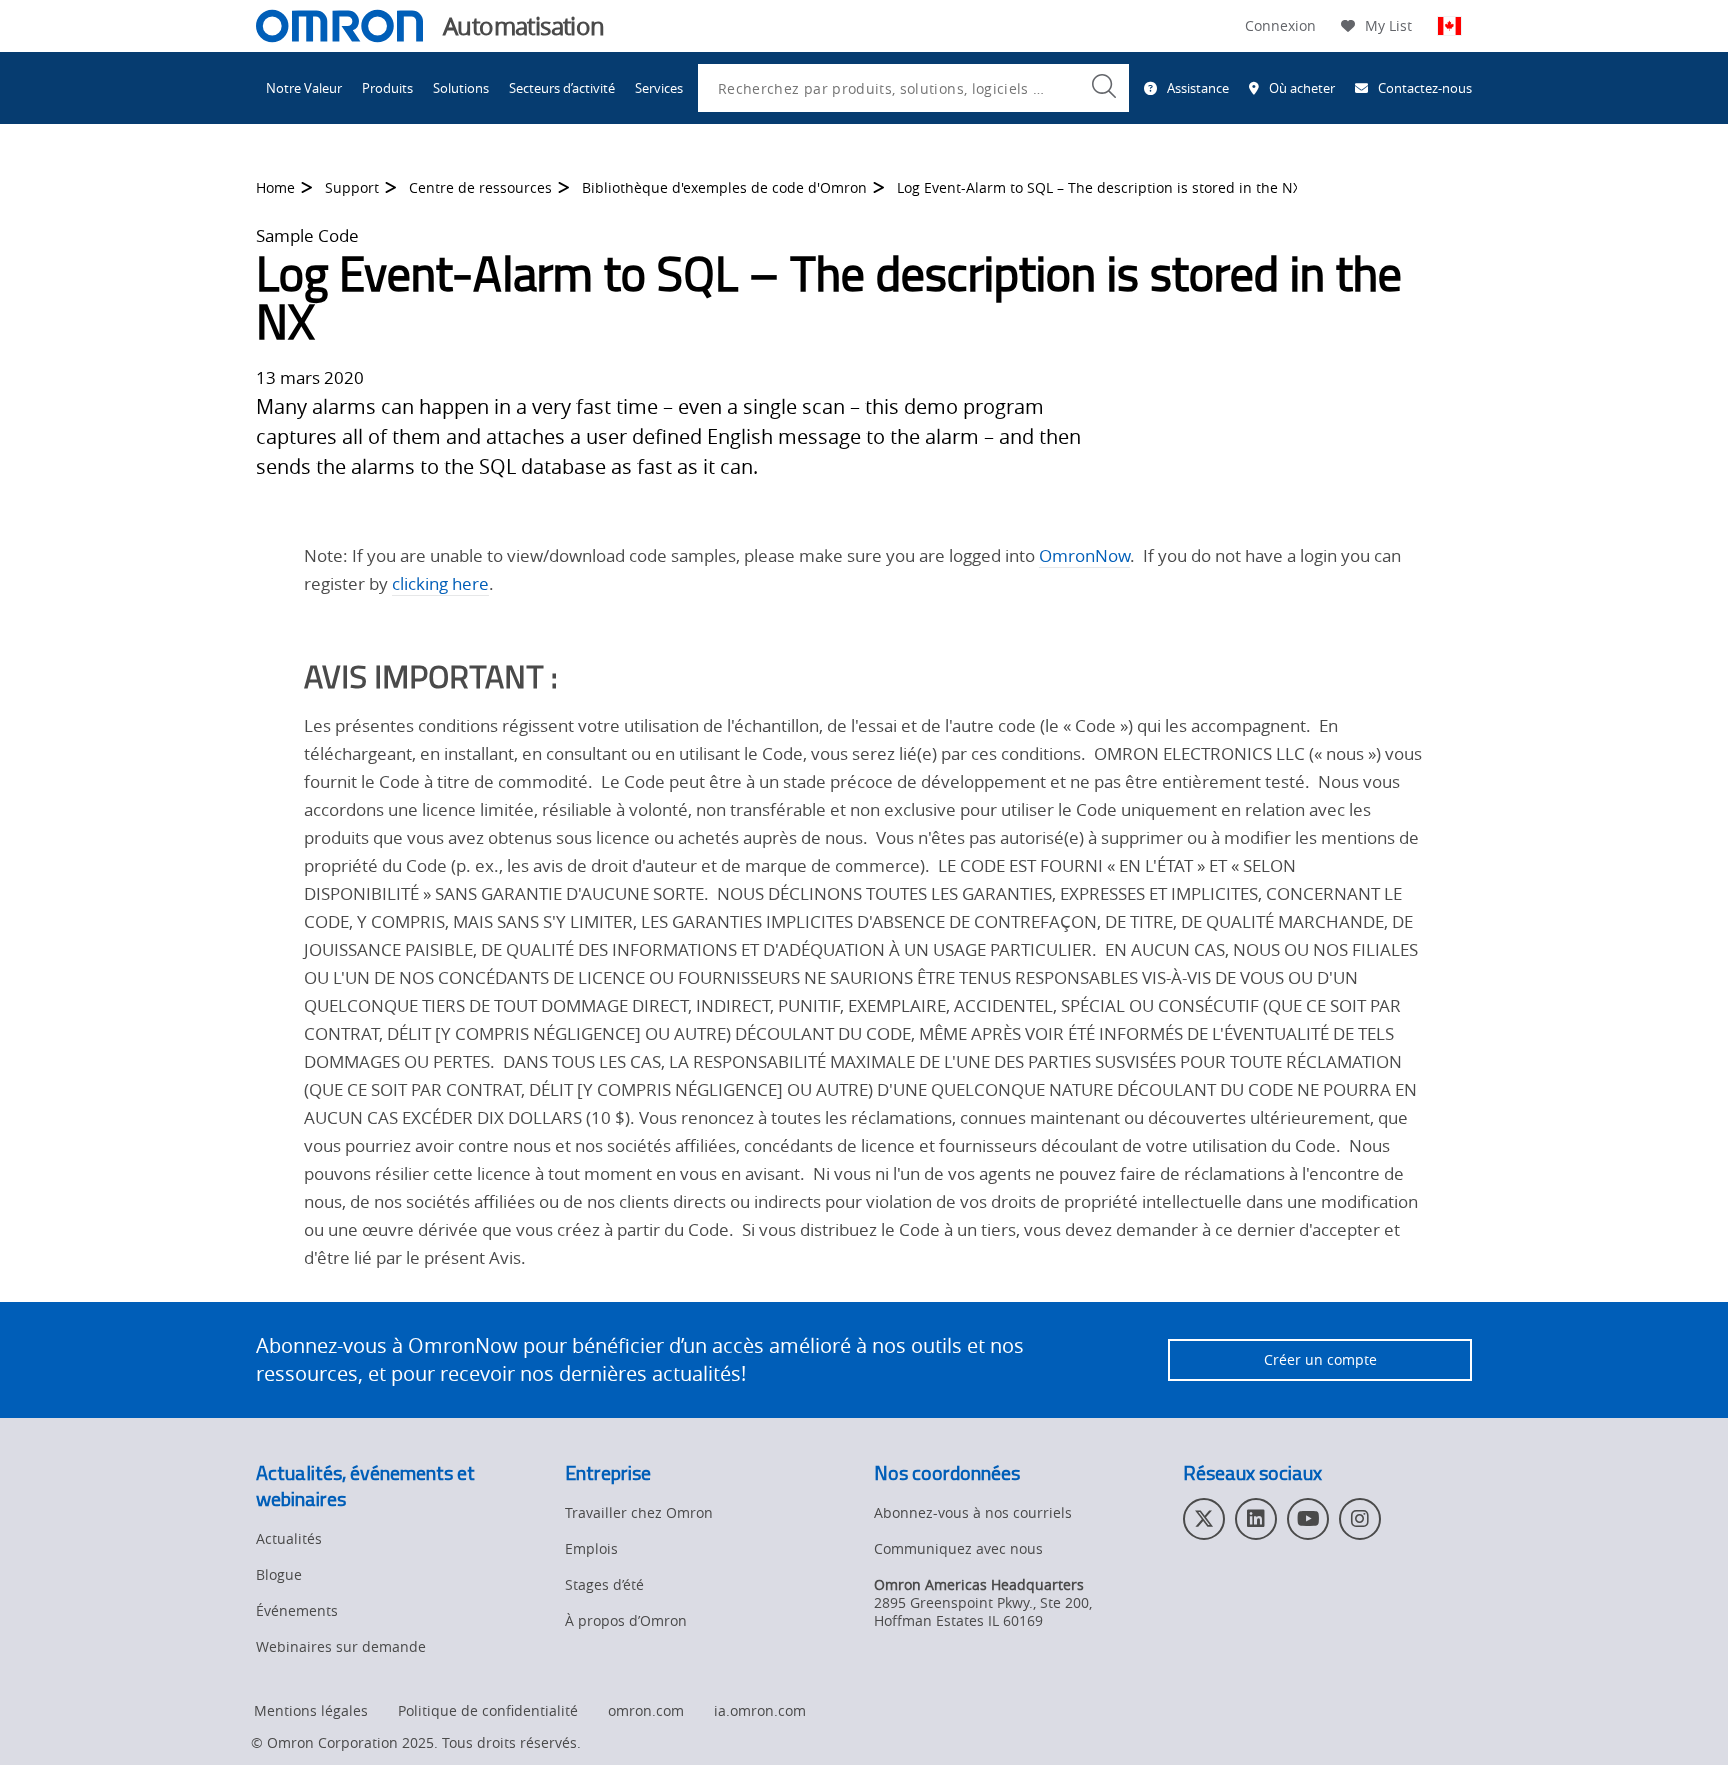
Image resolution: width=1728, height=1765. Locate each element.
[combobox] (913, 88)
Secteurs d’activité (562, 88)
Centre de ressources (480, 187)
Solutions (461, 88)
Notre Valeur (304, 88)
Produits (387, 88)
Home (275, 187)
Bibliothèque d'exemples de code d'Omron (724, 187)
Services (659, 88)
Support (352, 187)
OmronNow (1084, 555)
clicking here (440, 583)
